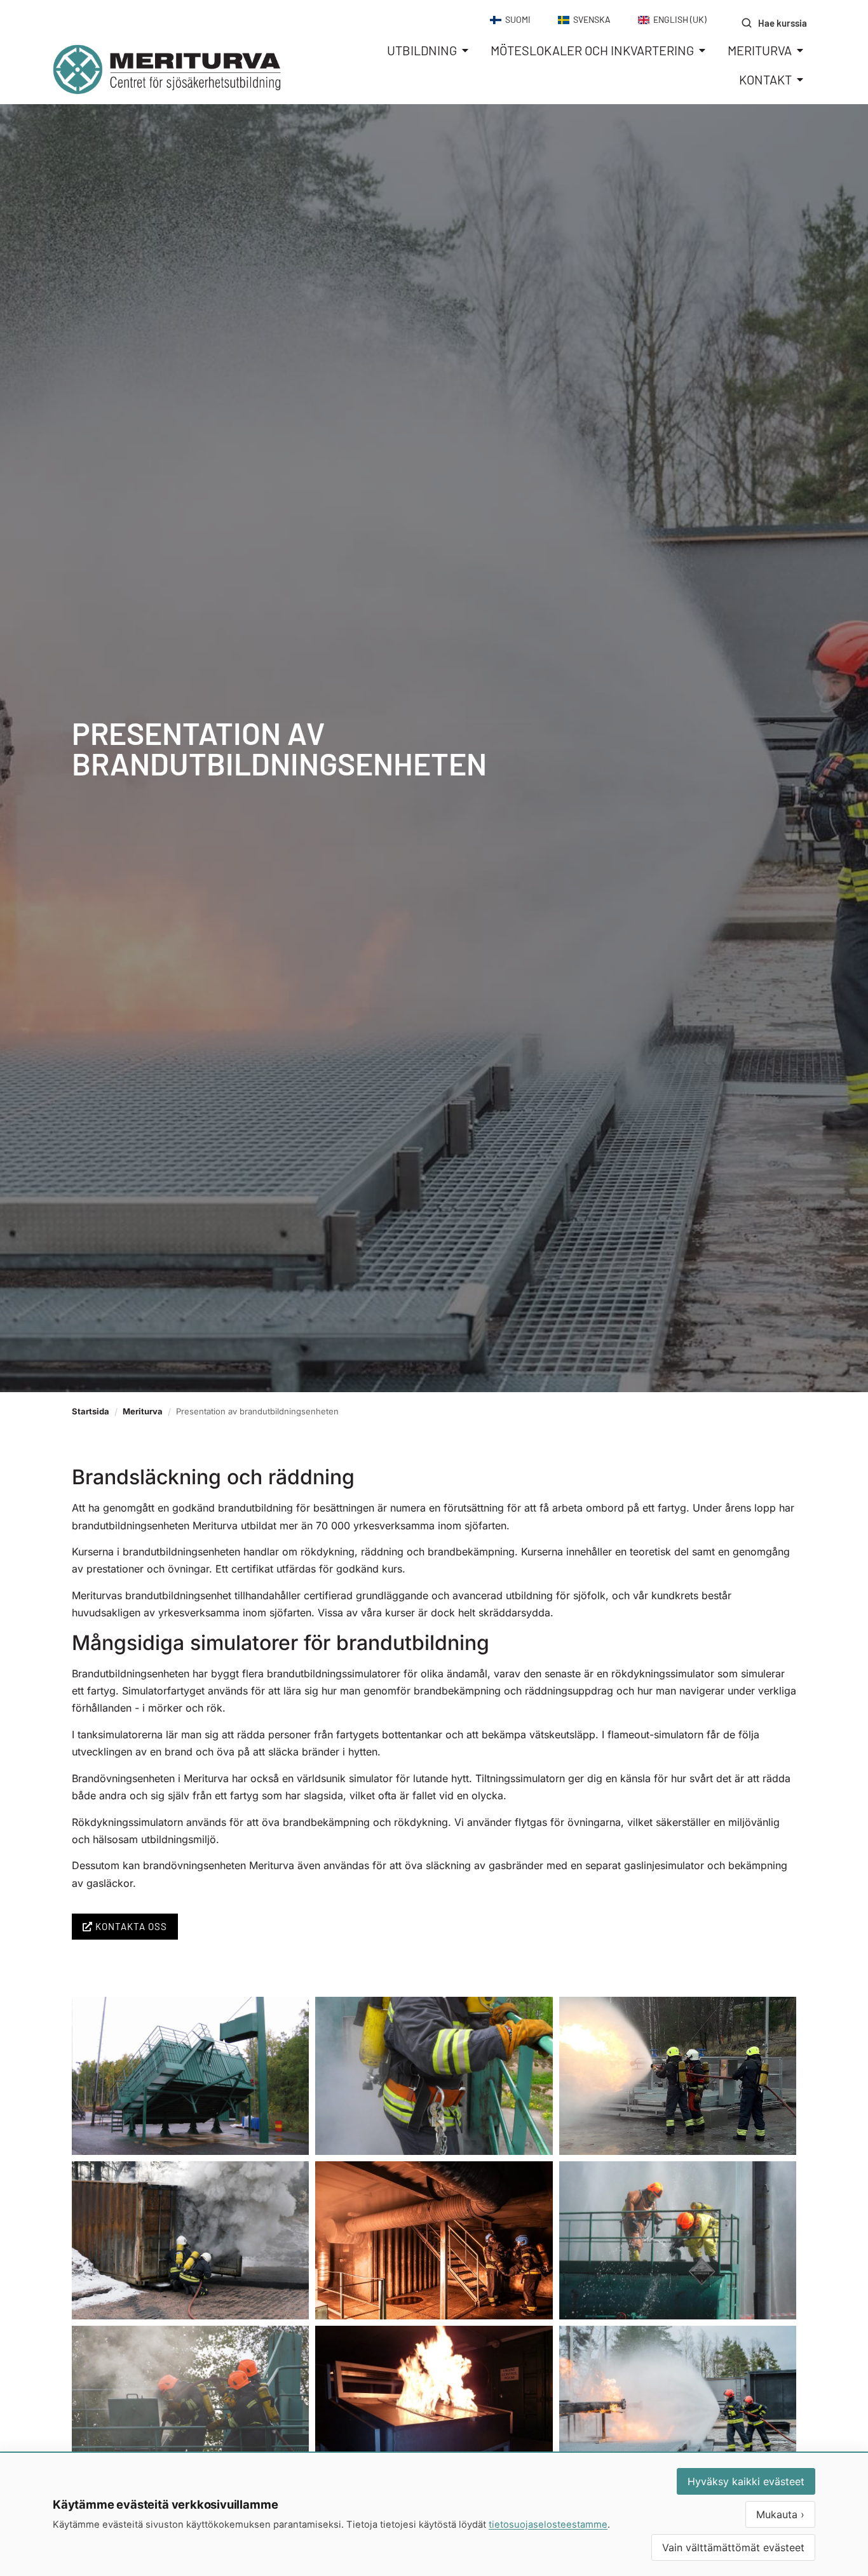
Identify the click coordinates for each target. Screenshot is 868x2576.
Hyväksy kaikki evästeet (746, 2481)
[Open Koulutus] (465, 50)
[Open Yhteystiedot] (800, 79)
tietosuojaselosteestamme (548, 2525)
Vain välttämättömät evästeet (733, 2547)
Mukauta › (780, 2514)
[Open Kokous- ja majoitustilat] (702, 50)
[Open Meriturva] (800, 50)
